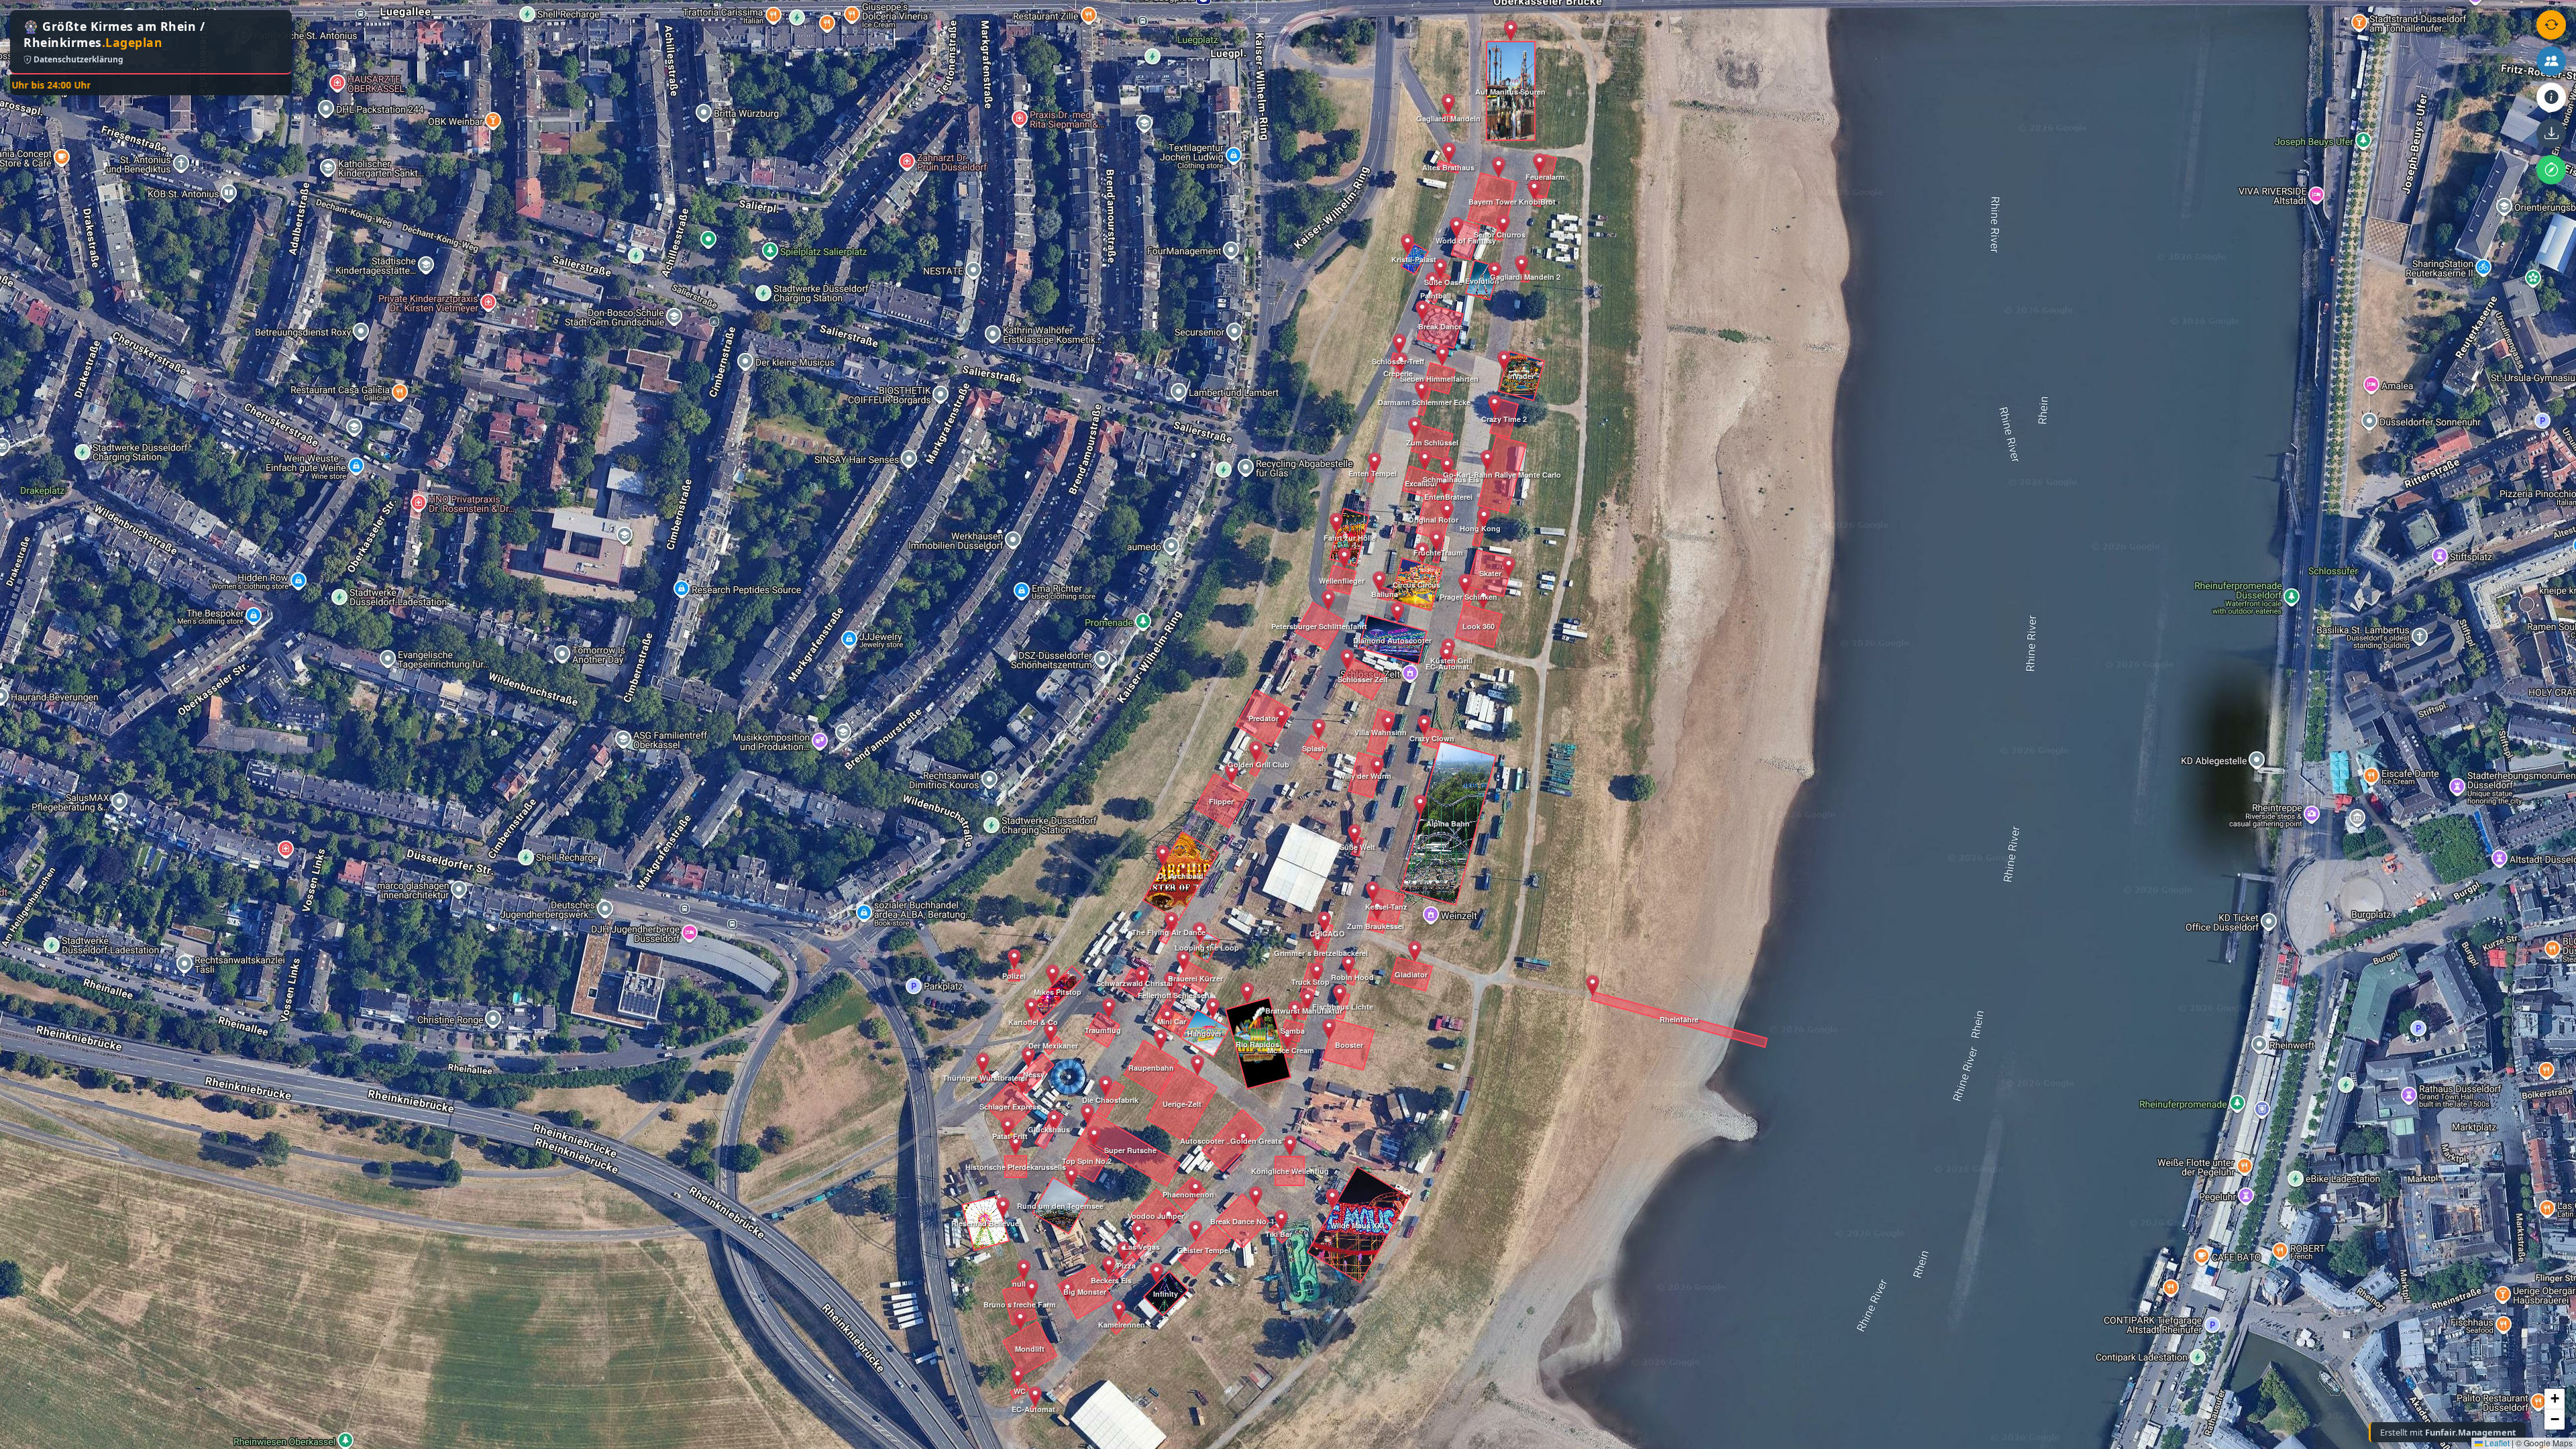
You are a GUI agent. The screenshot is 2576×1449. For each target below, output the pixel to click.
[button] (1003, 1207)
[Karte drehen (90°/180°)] (2551, 25)
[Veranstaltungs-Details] (2551, 97)
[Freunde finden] (2551, 61)
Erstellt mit (2448, 1432)
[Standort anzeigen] (2551, 170)
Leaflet (2496, 1443)
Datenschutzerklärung (77, 59)
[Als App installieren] (2551, 133)
